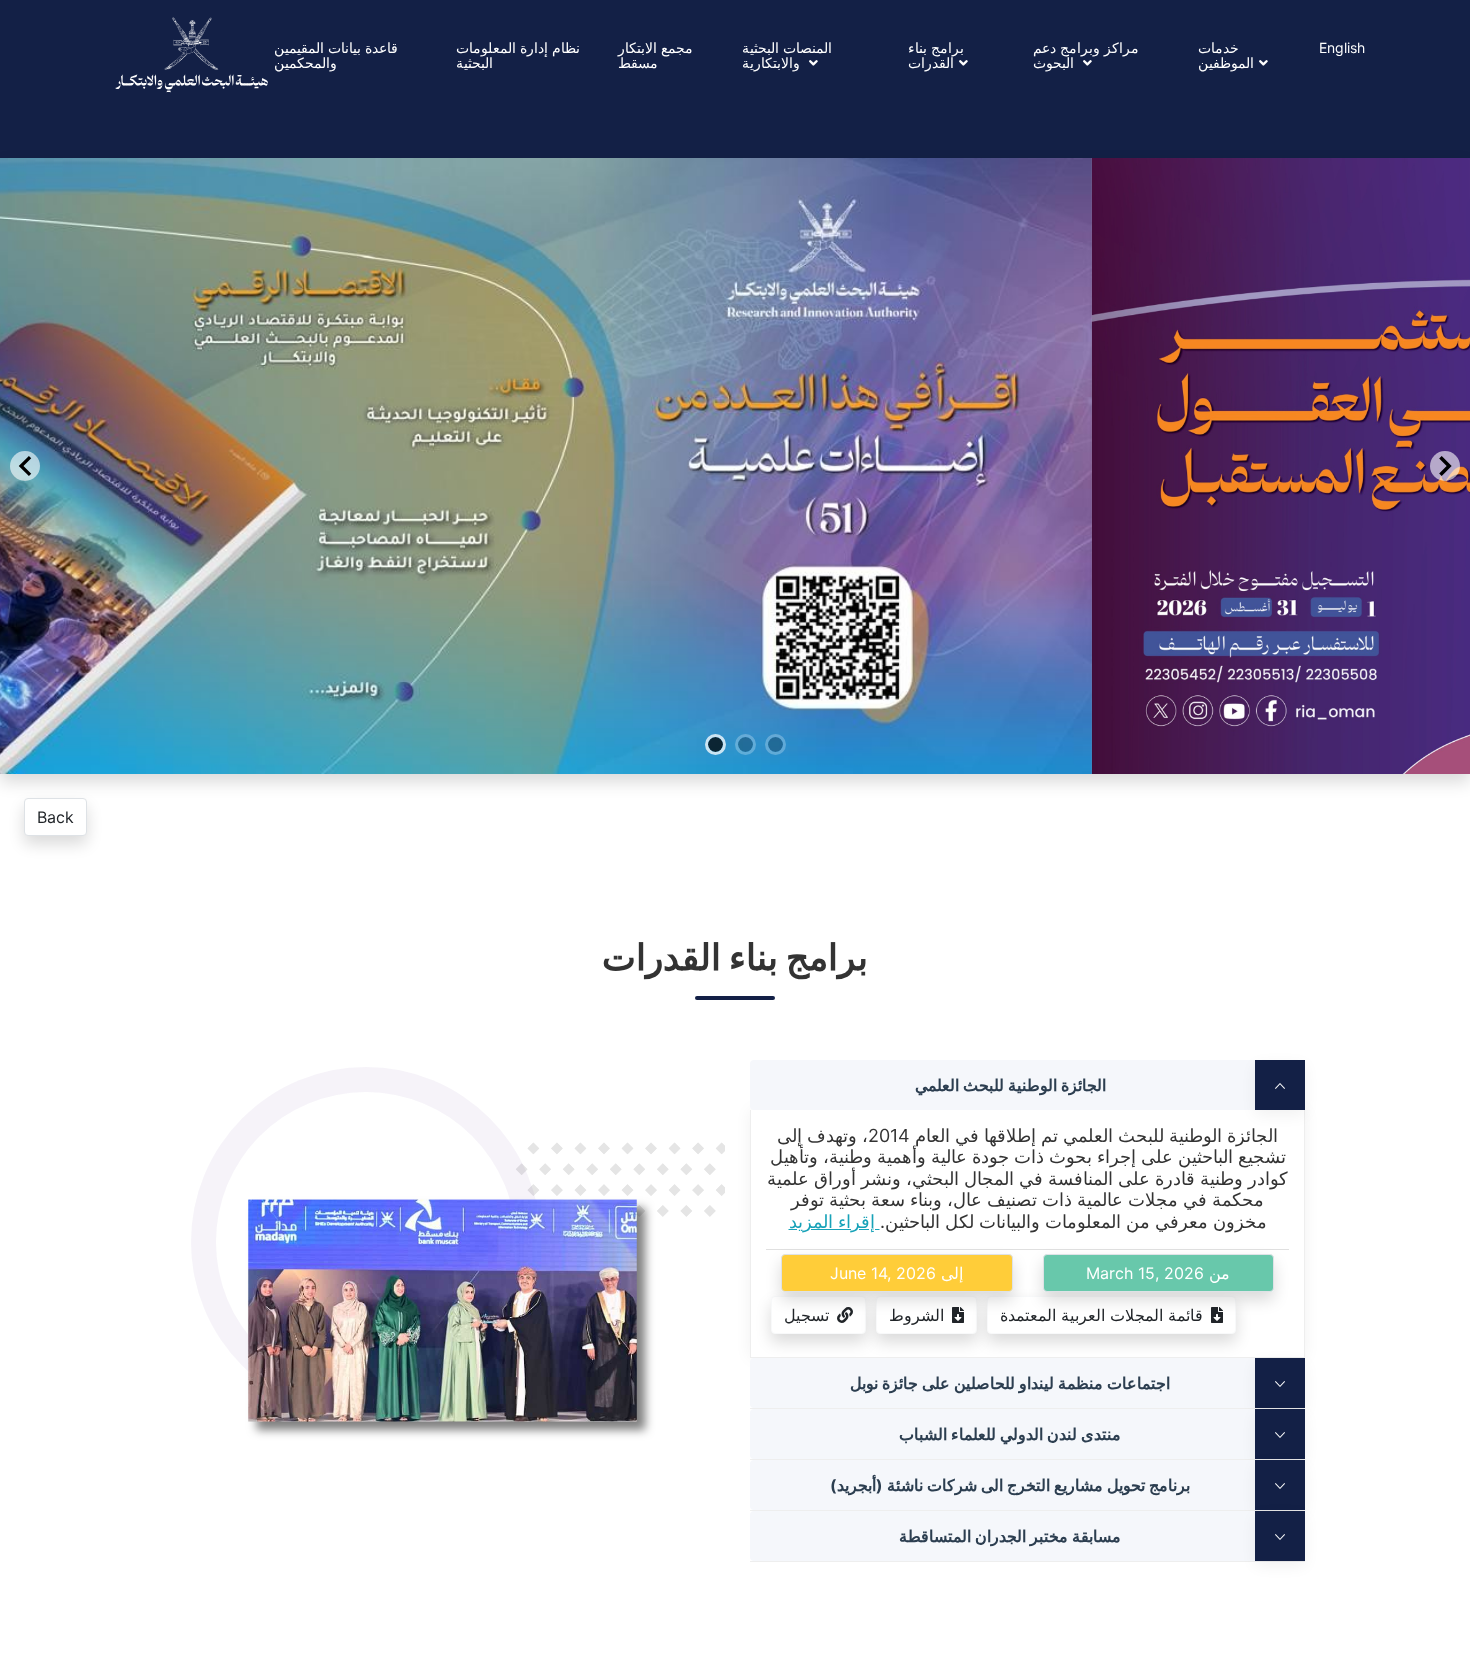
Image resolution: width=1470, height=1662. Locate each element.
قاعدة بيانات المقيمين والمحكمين (336, 55)
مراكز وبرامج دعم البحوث (1086, 55)
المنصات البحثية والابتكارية (787, 55)
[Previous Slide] (25, 466)
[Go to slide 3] (798, 815)
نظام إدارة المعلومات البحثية (518, 55)
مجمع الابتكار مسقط (655, 55)
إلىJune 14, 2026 (896, 1273)
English (1342, 47)
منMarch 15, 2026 (1158, 1273)
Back (55, 817)
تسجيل (806, 1315)
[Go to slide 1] (738, 815)
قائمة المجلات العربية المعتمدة (1101, 1315)
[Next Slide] (1445, 466)
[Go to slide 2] (768, 815)
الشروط (916, 1315)
